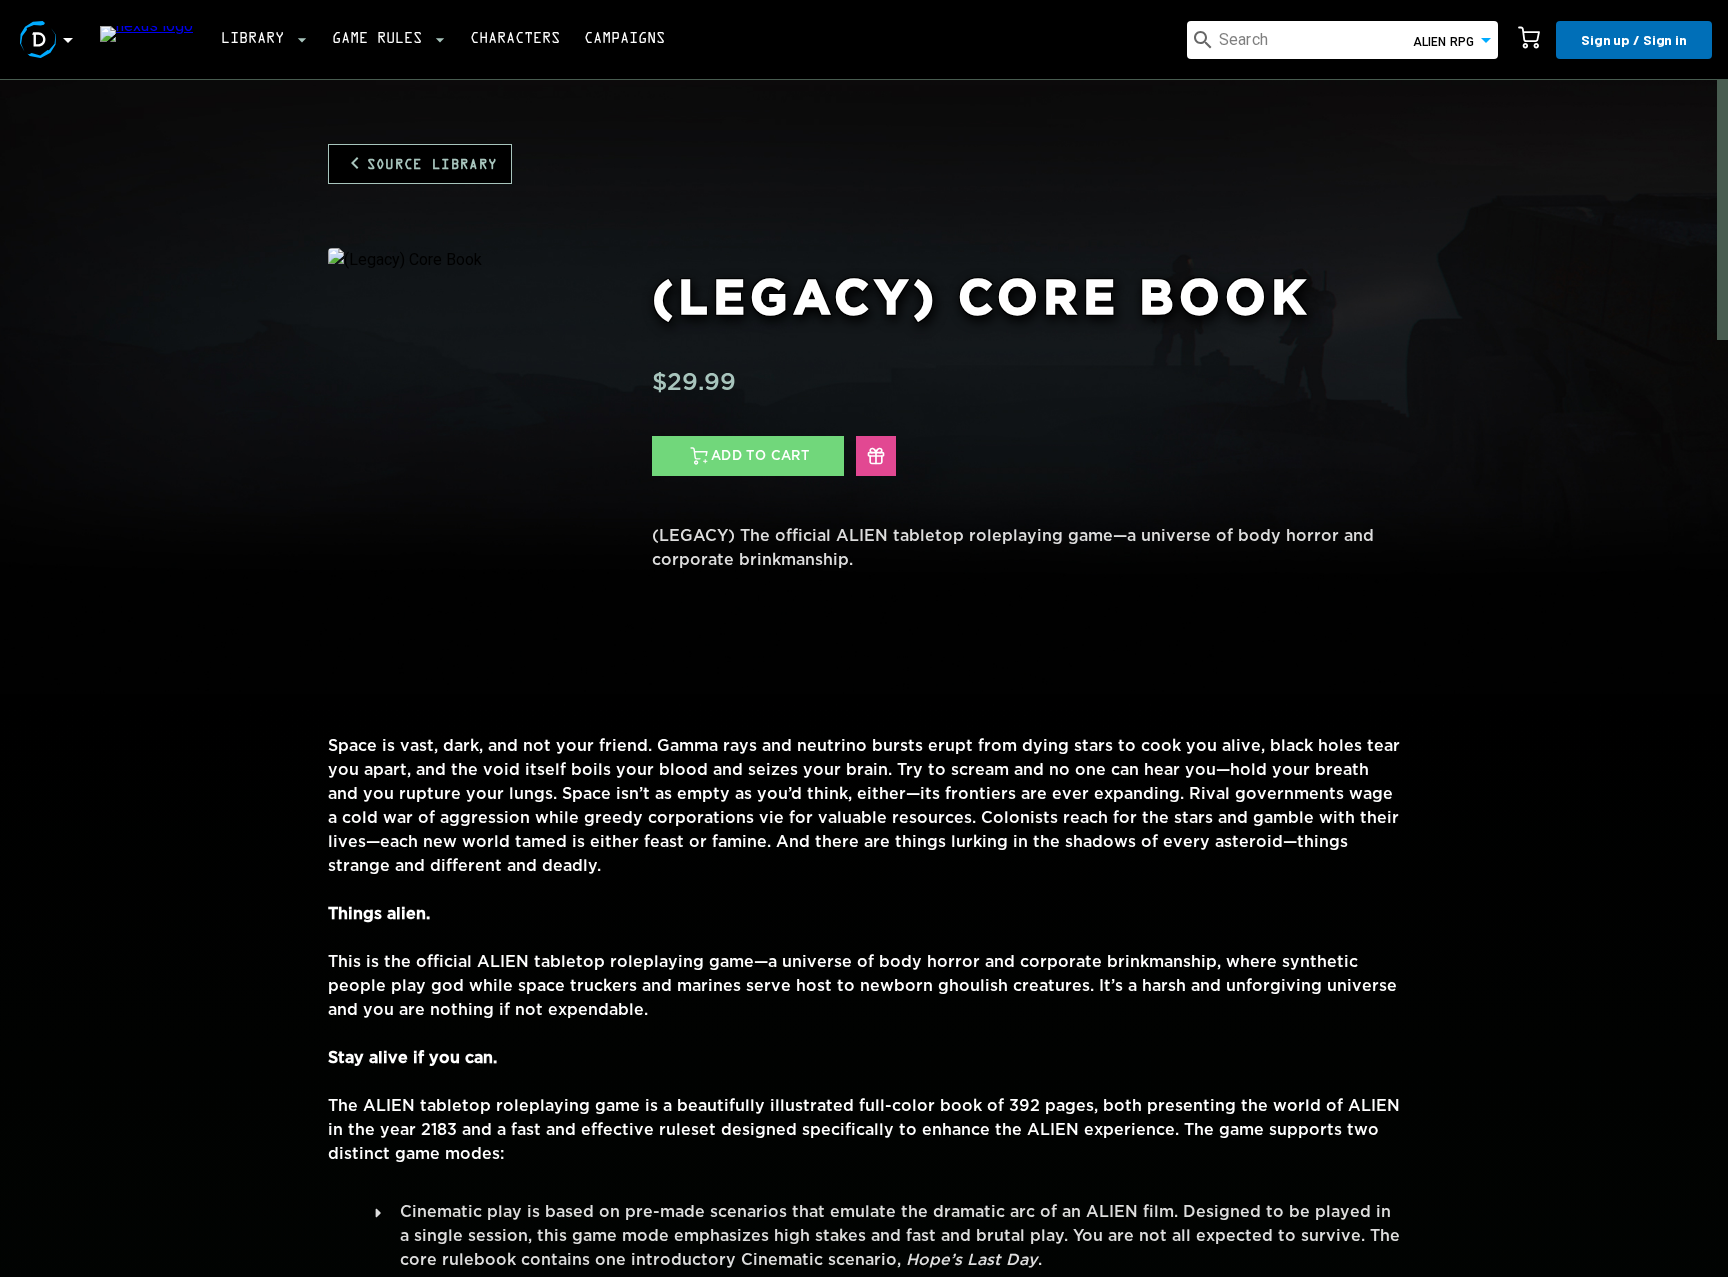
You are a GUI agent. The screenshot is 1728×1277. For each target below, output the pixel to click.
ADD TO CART (760, 455)
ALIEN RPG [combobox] (1443, 42)
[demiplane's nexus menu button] (50, 40)
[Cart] (1529, 40)
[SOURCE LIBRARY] (420, 130)
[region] (864, 678)
